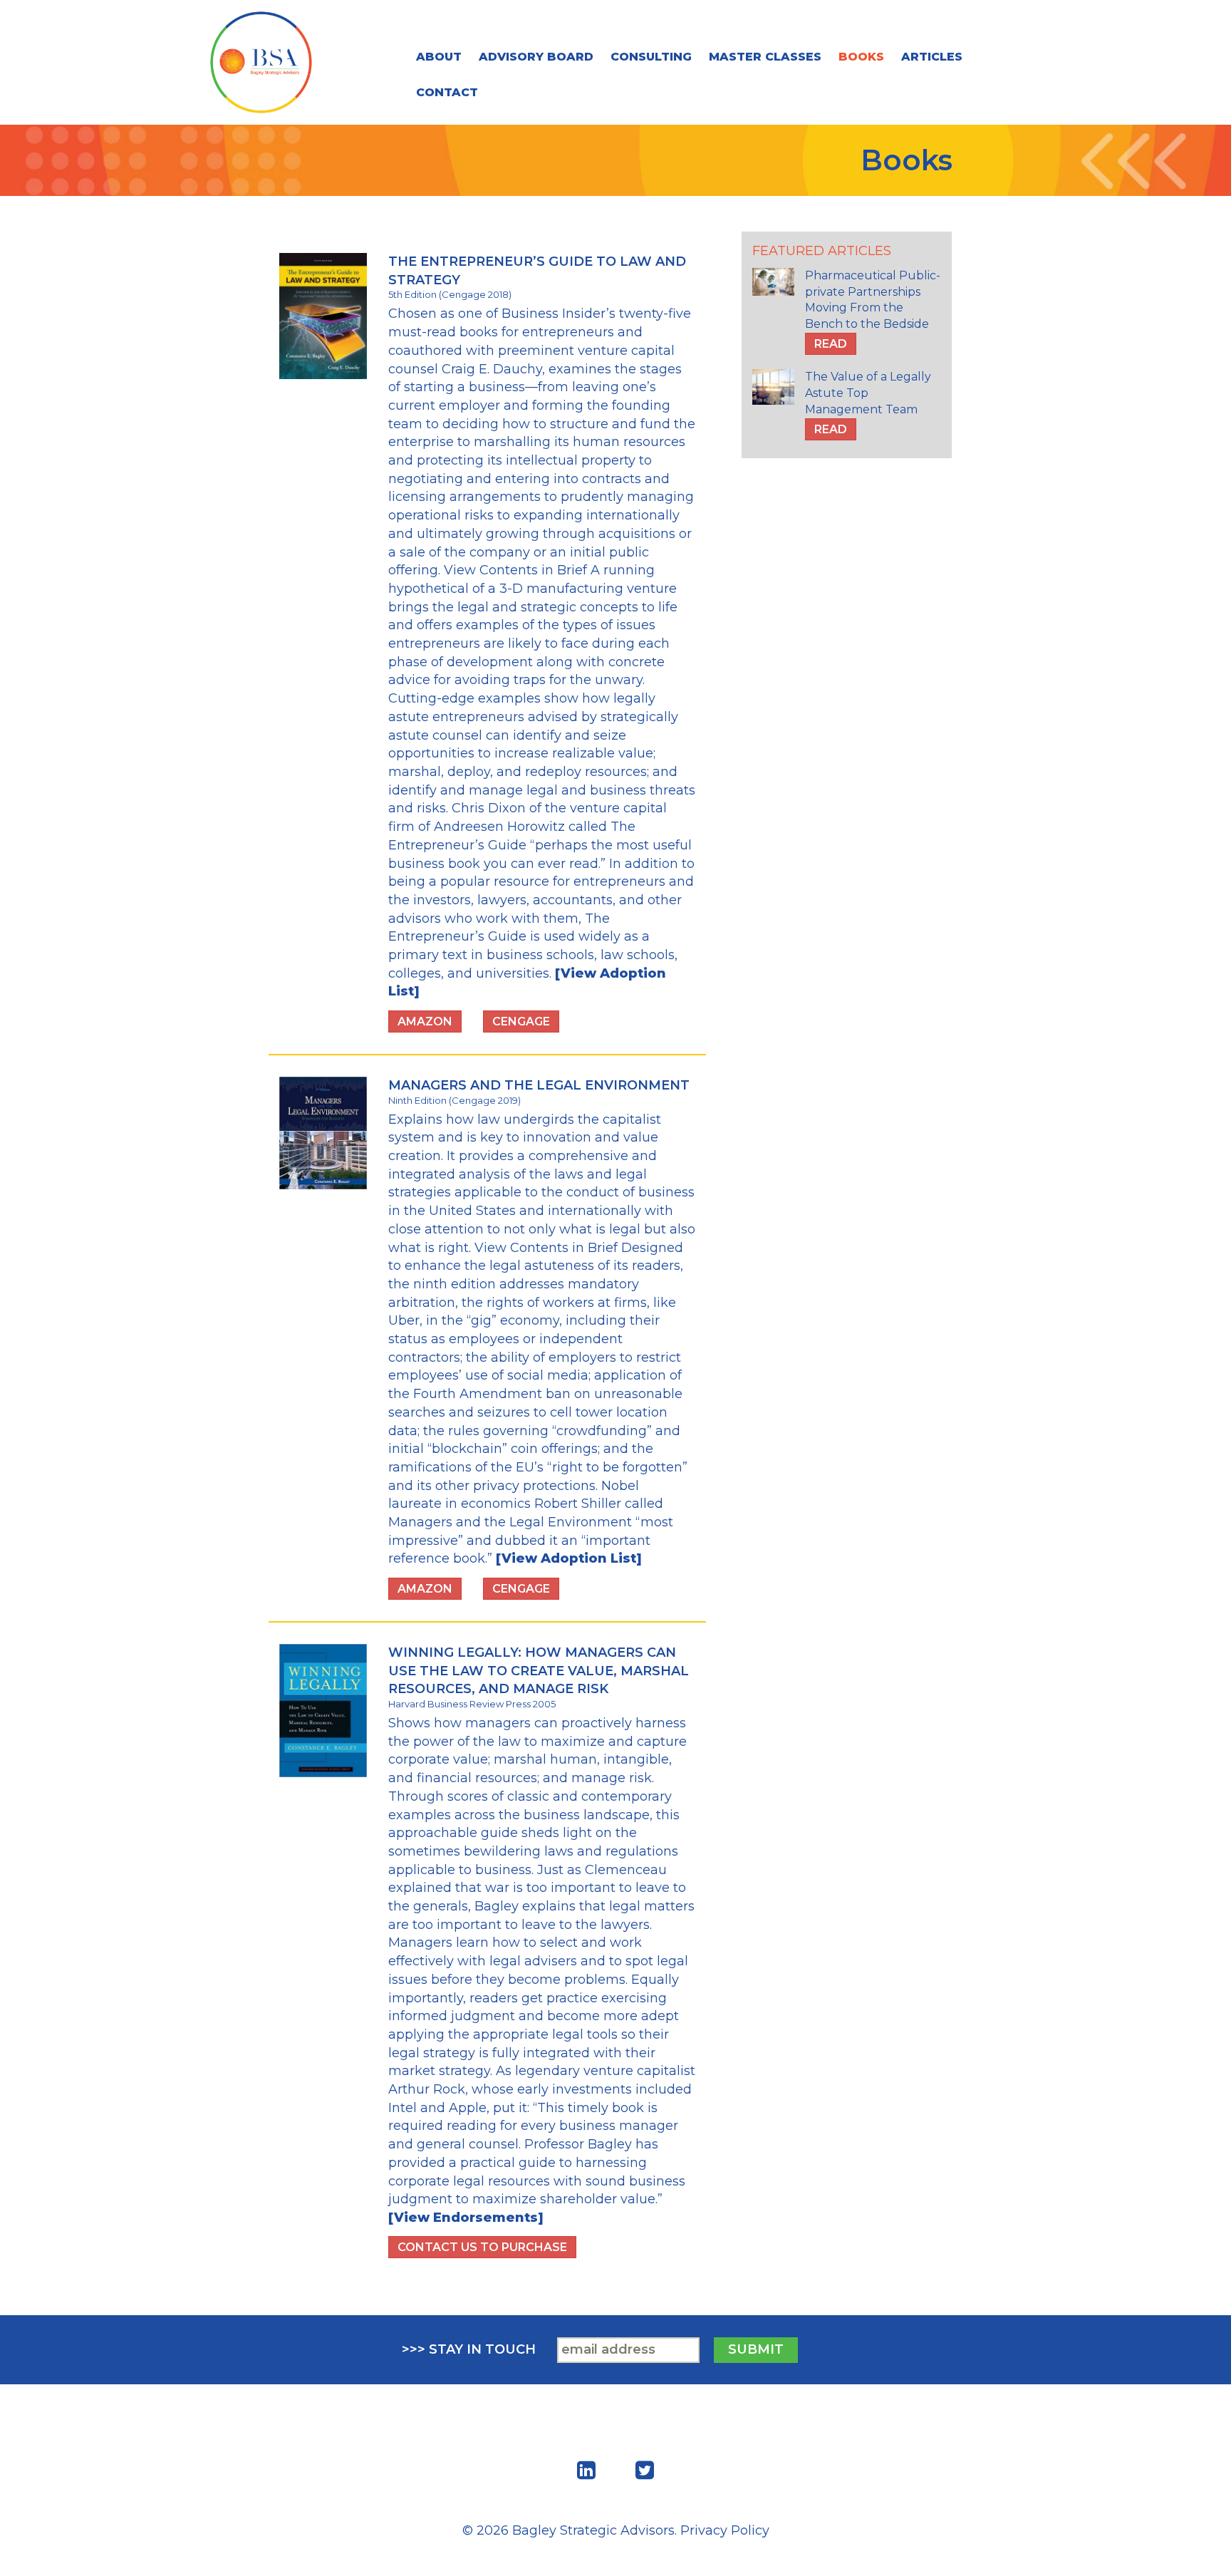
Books (861, 57)
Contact (447, 92)
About (439, 57)
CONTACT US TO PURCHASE (482, 2247)
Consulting (651, 57)
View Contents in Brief (515, 570)
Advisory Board (536, 57)
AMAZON (425, 1021)
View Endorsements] (469, 2218)
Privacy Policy (725, 2530)
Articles (932, 57)
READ (831, 344)
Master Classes (765, 57)
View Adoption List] (572, 1558)
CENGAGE (521, 1021)
